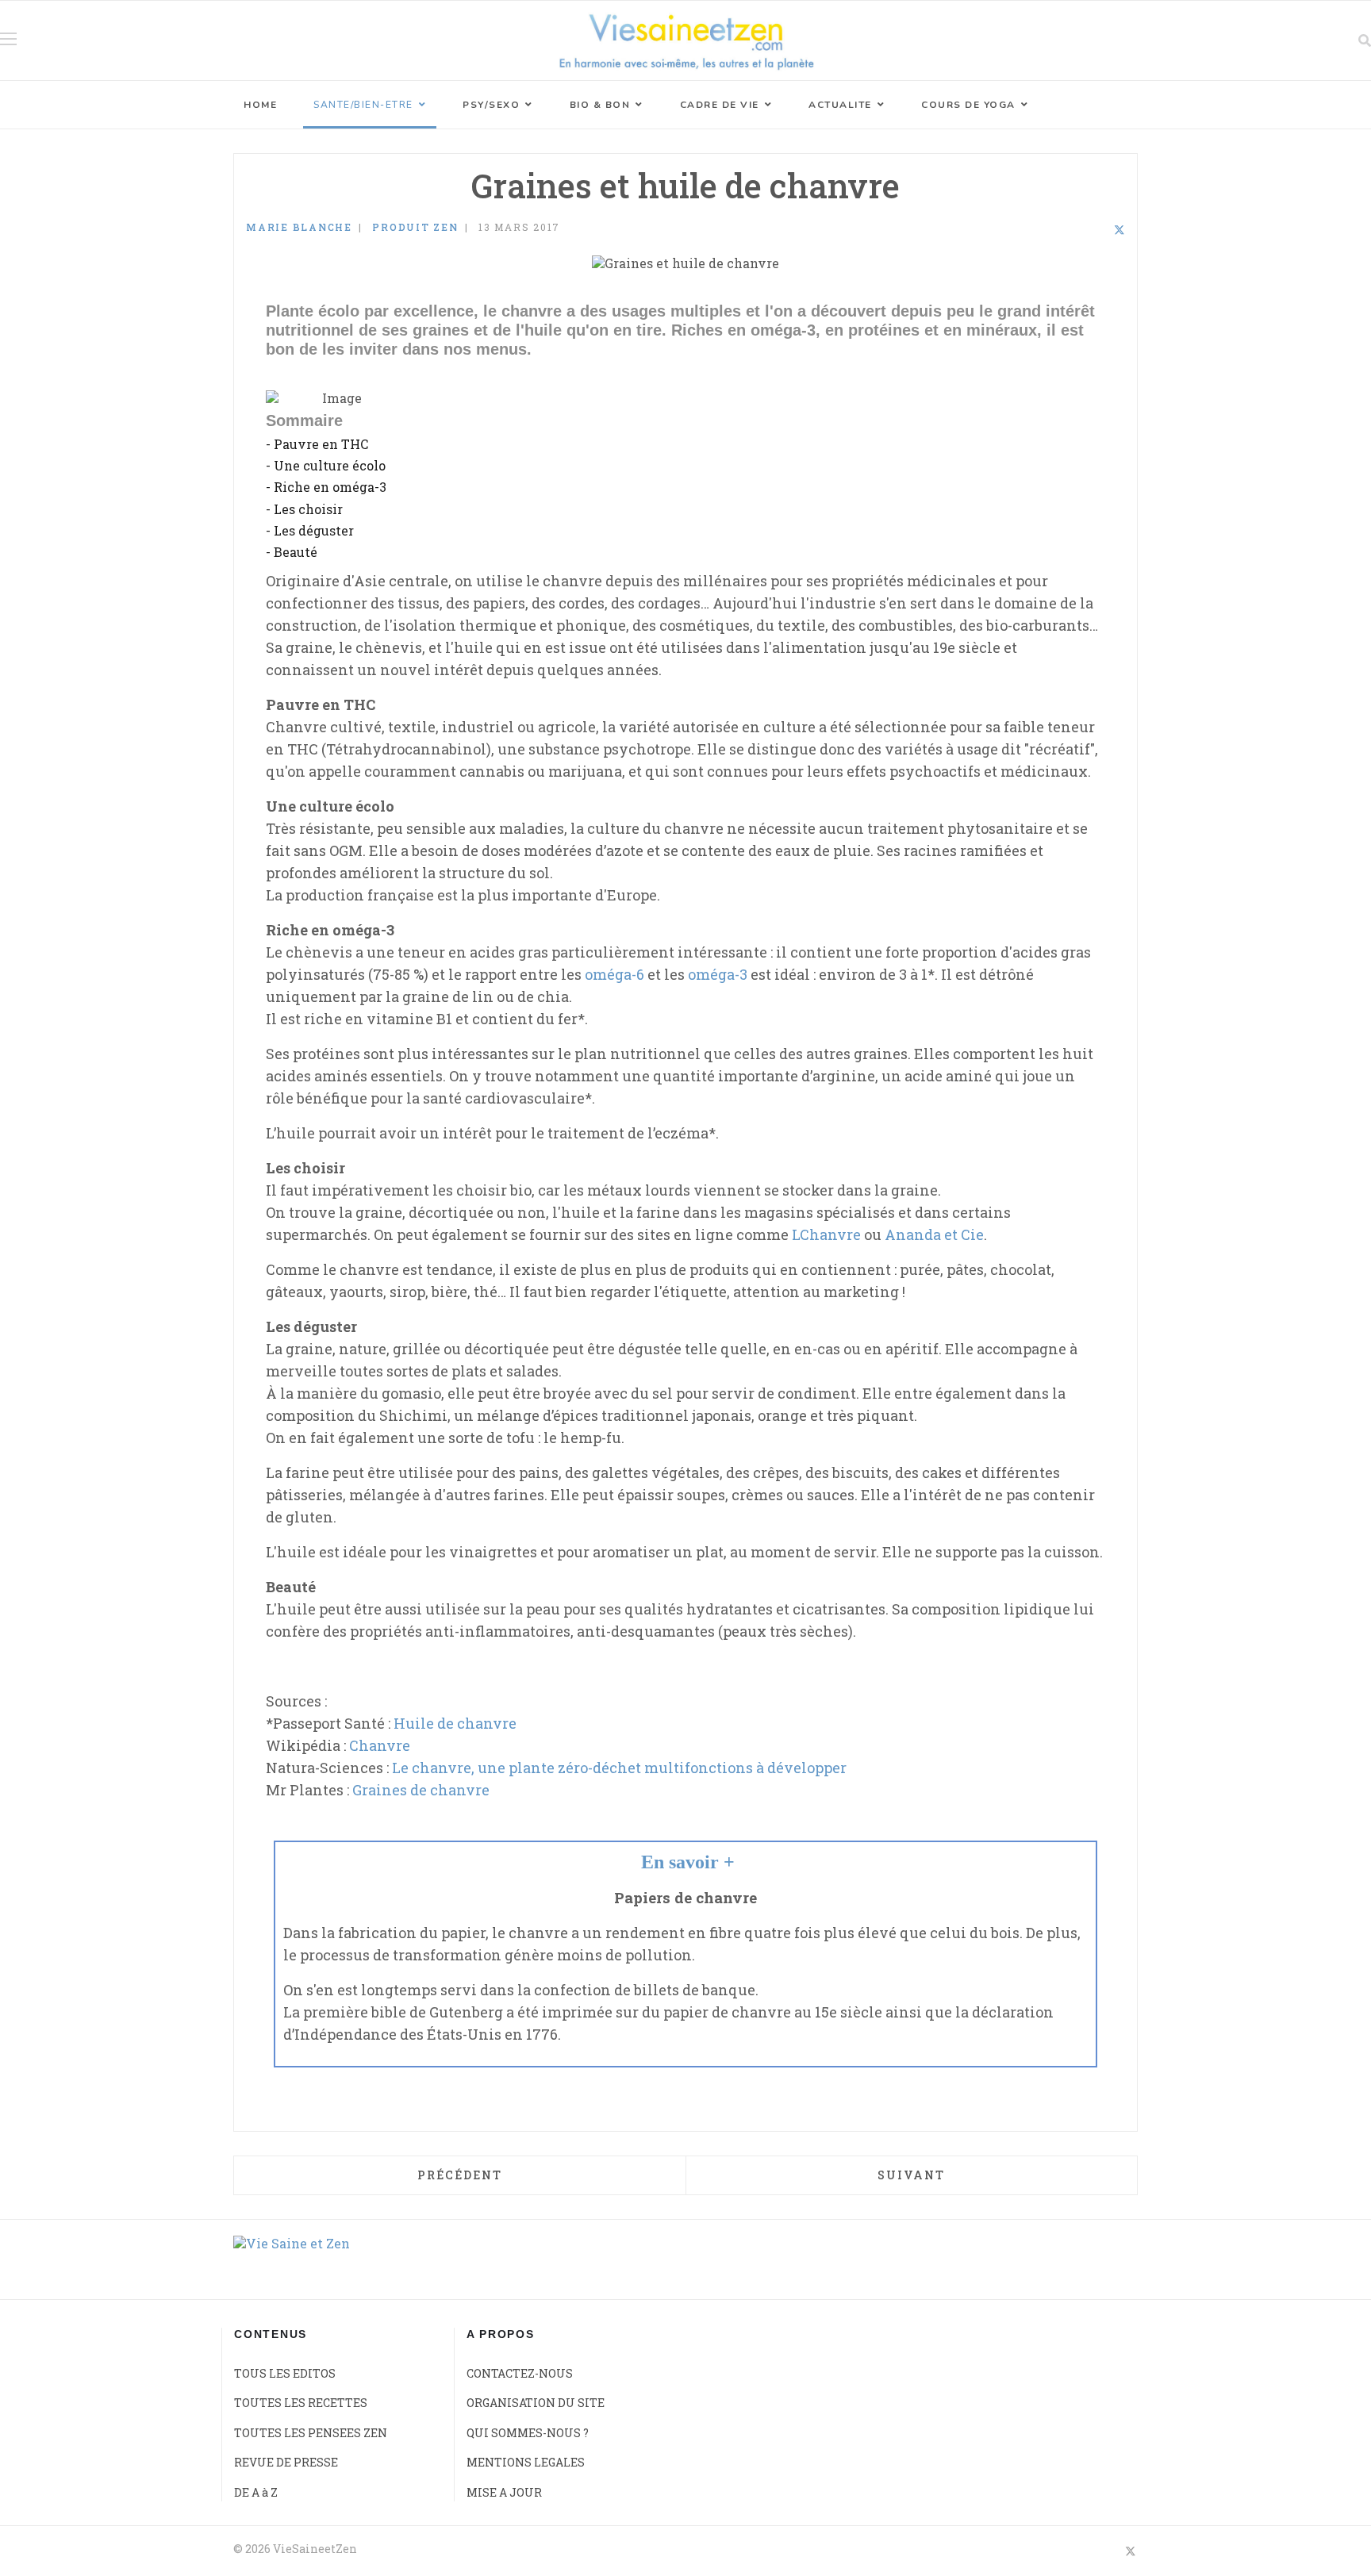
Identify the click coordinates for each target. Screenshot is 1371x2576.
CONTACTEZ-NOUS (520, 2373)
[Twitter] (1119, 230)
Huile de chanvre (455, 1723)
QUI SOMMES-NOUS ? (528, 2433)
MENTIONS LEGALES (526, 2462)
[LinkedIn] (1098, 230)
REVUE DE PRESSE (286, 2462)
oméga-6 (614, 974)
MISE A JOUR (504, 2492)
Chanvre (380, 1745)
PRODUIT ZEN (415, 227)
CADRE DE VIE (720, 105)
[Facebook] (1077, 230)
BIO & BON (600, 105)
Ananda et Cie (934, 1234)
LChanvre (826, 1234)
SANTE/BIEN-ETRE (363, 105)
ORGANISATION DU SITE (536, 2403)
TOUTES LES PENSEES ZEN (311, 2433)
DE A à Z (256, 2492)
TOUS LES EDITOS (285, 2373)
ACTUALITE (840, 105)
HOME (260, 105)
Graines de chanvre (421, 1790)
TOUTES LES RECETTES (301, 2403)
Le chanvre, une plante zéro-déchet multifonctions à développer (619, 1768)
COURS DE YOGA (968, 105)
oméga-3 (718, 974)
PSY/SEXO (491, 105)
